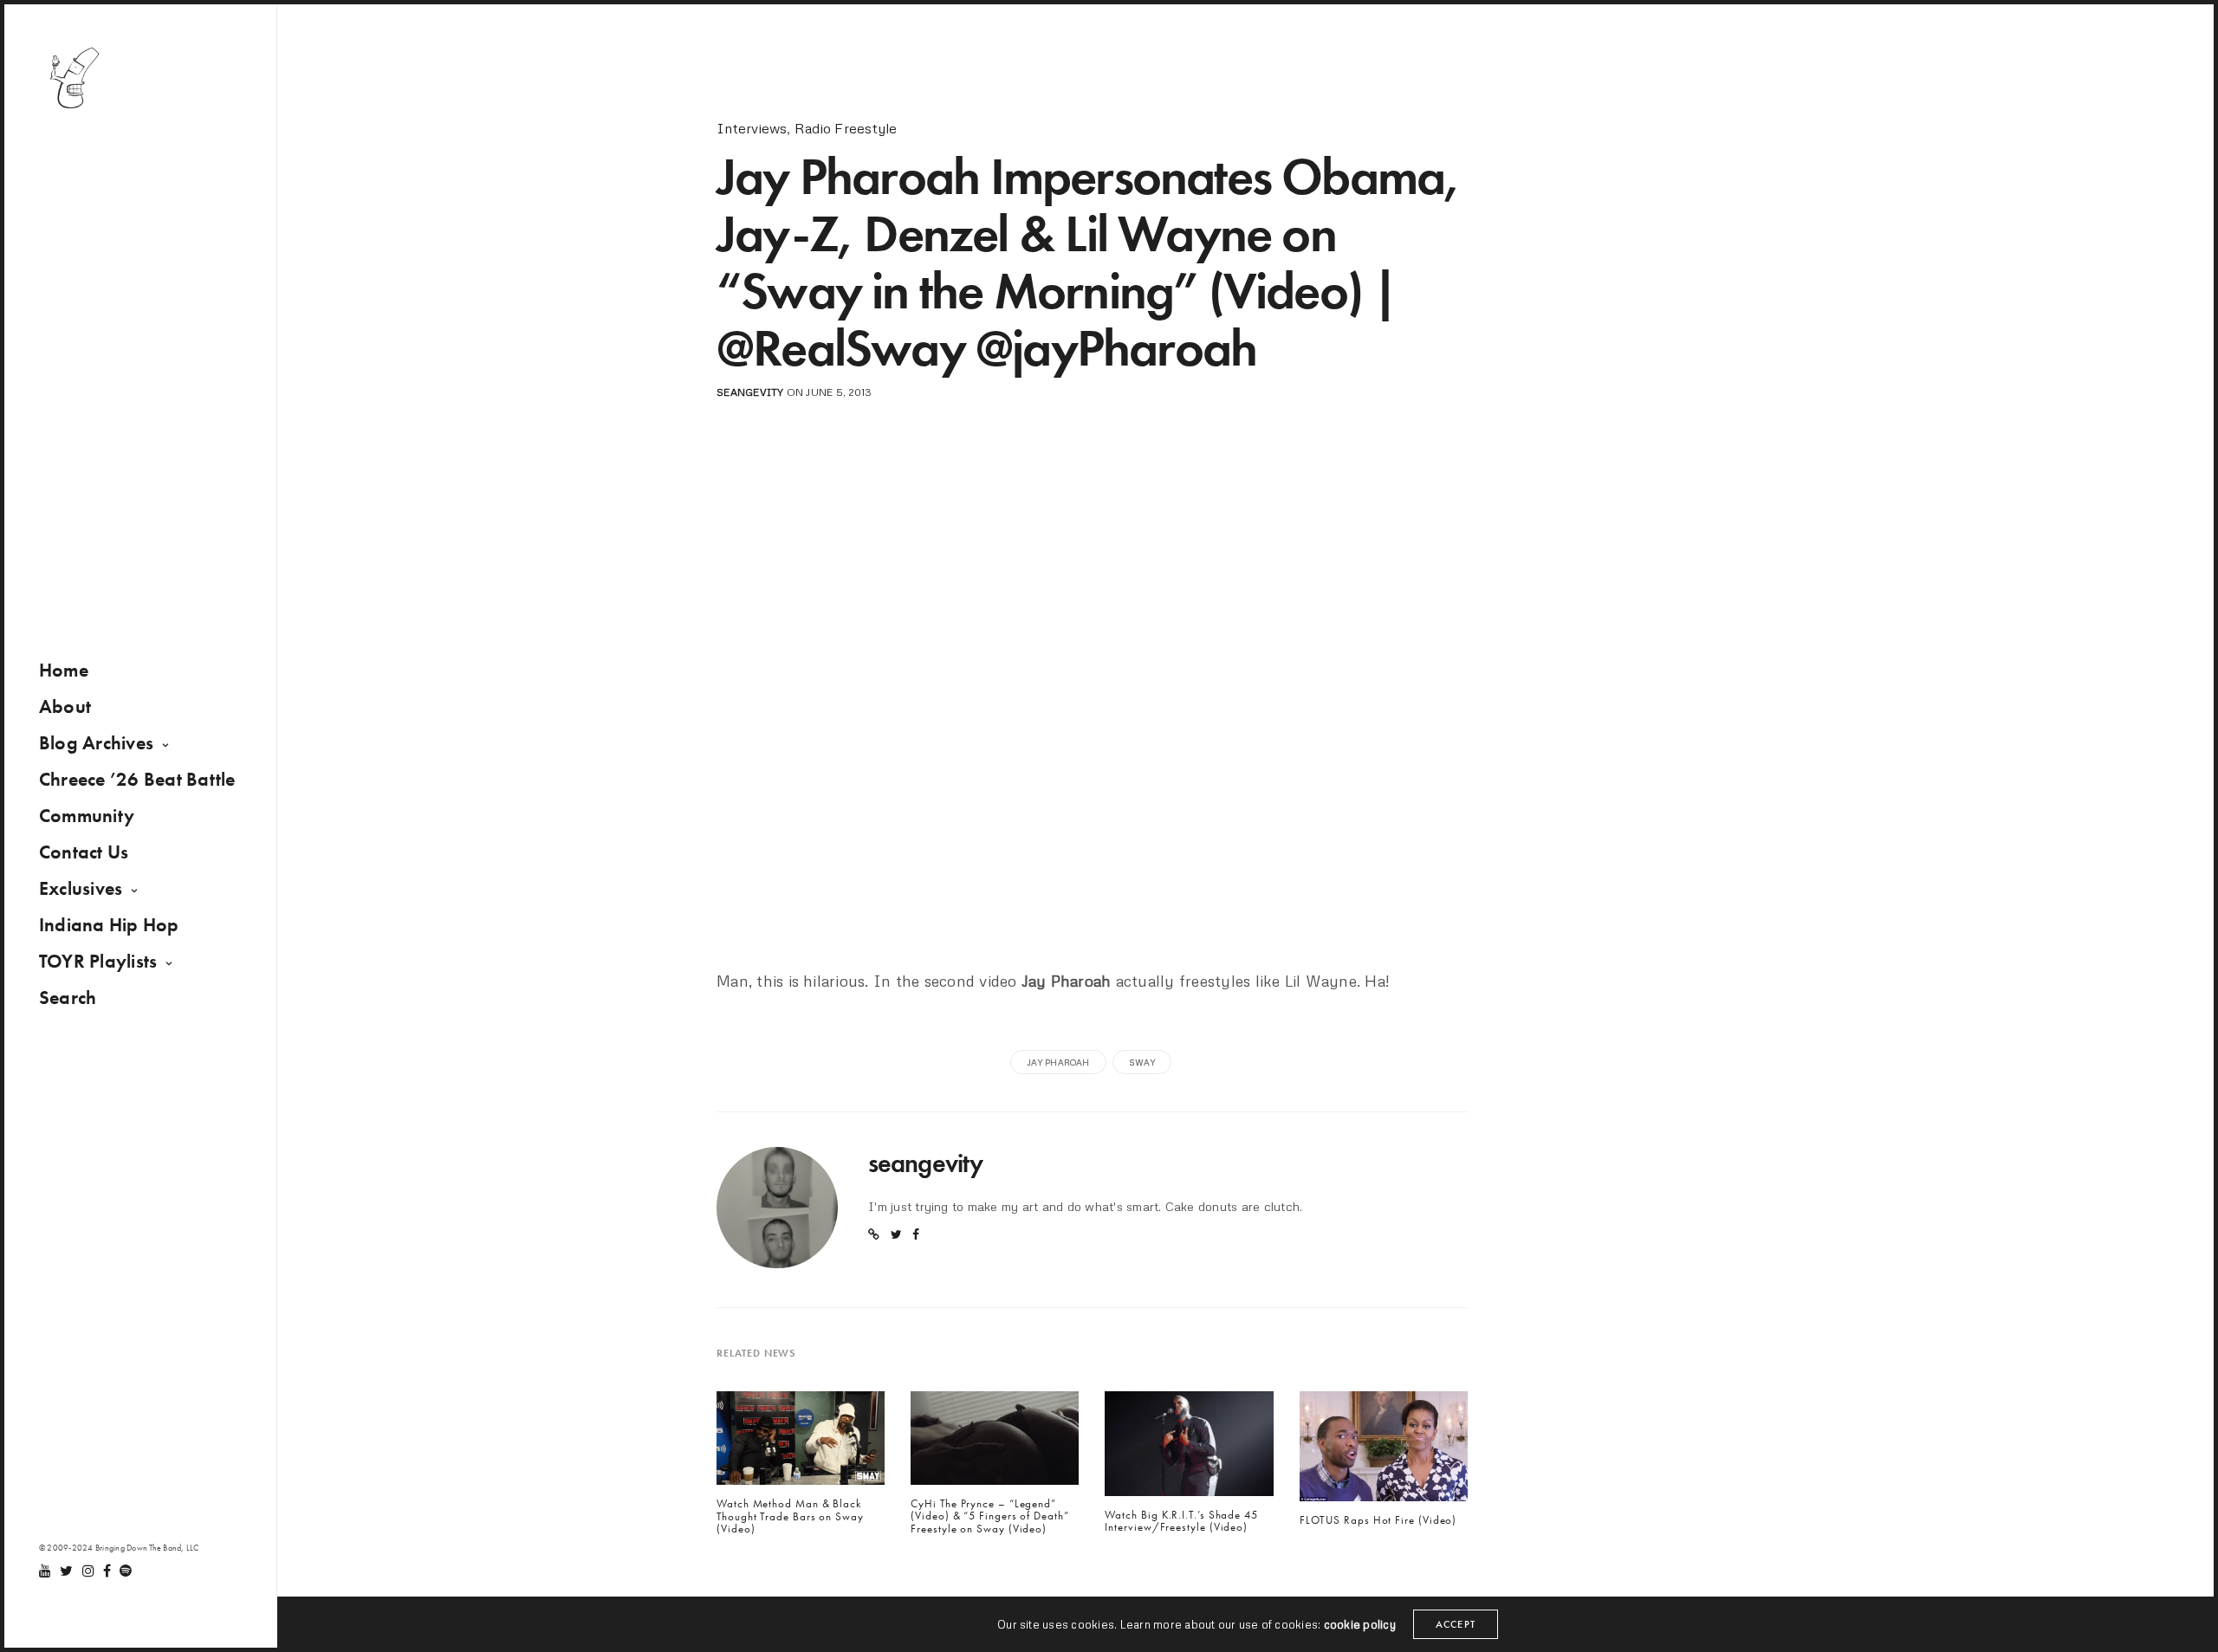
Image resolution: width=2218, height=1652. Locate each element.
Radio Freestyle (846, 128)
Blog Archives (96, 743)
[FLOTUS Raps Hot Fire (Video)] (1384, 1451)
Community (87, 816)
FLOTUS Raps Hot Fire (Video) (1378, 1520)
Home (64, 670)
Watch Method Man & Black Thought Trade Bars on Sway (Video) (790, 1516)
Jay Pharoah (1058, 1062)
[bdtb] (74, 78)
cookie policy (1360, 1624)
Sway (1142, 1062)
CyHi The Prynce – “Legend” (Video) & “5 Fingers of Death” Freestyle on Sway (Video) (989, 1516)
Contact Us (84, 852)
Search (68, 998)
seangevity (750, 392)
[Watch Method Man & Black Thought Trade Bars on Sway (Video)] (801, 1442)
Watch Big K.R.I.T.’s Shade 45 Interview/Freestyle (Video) (1181, 1522)
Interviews (752, 128)
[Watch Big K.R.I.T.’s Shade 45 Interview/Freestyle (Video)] (1189, 1448)
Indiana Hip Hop (109, 925)
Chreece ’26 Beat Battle (137, 779)
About (65, 706)
